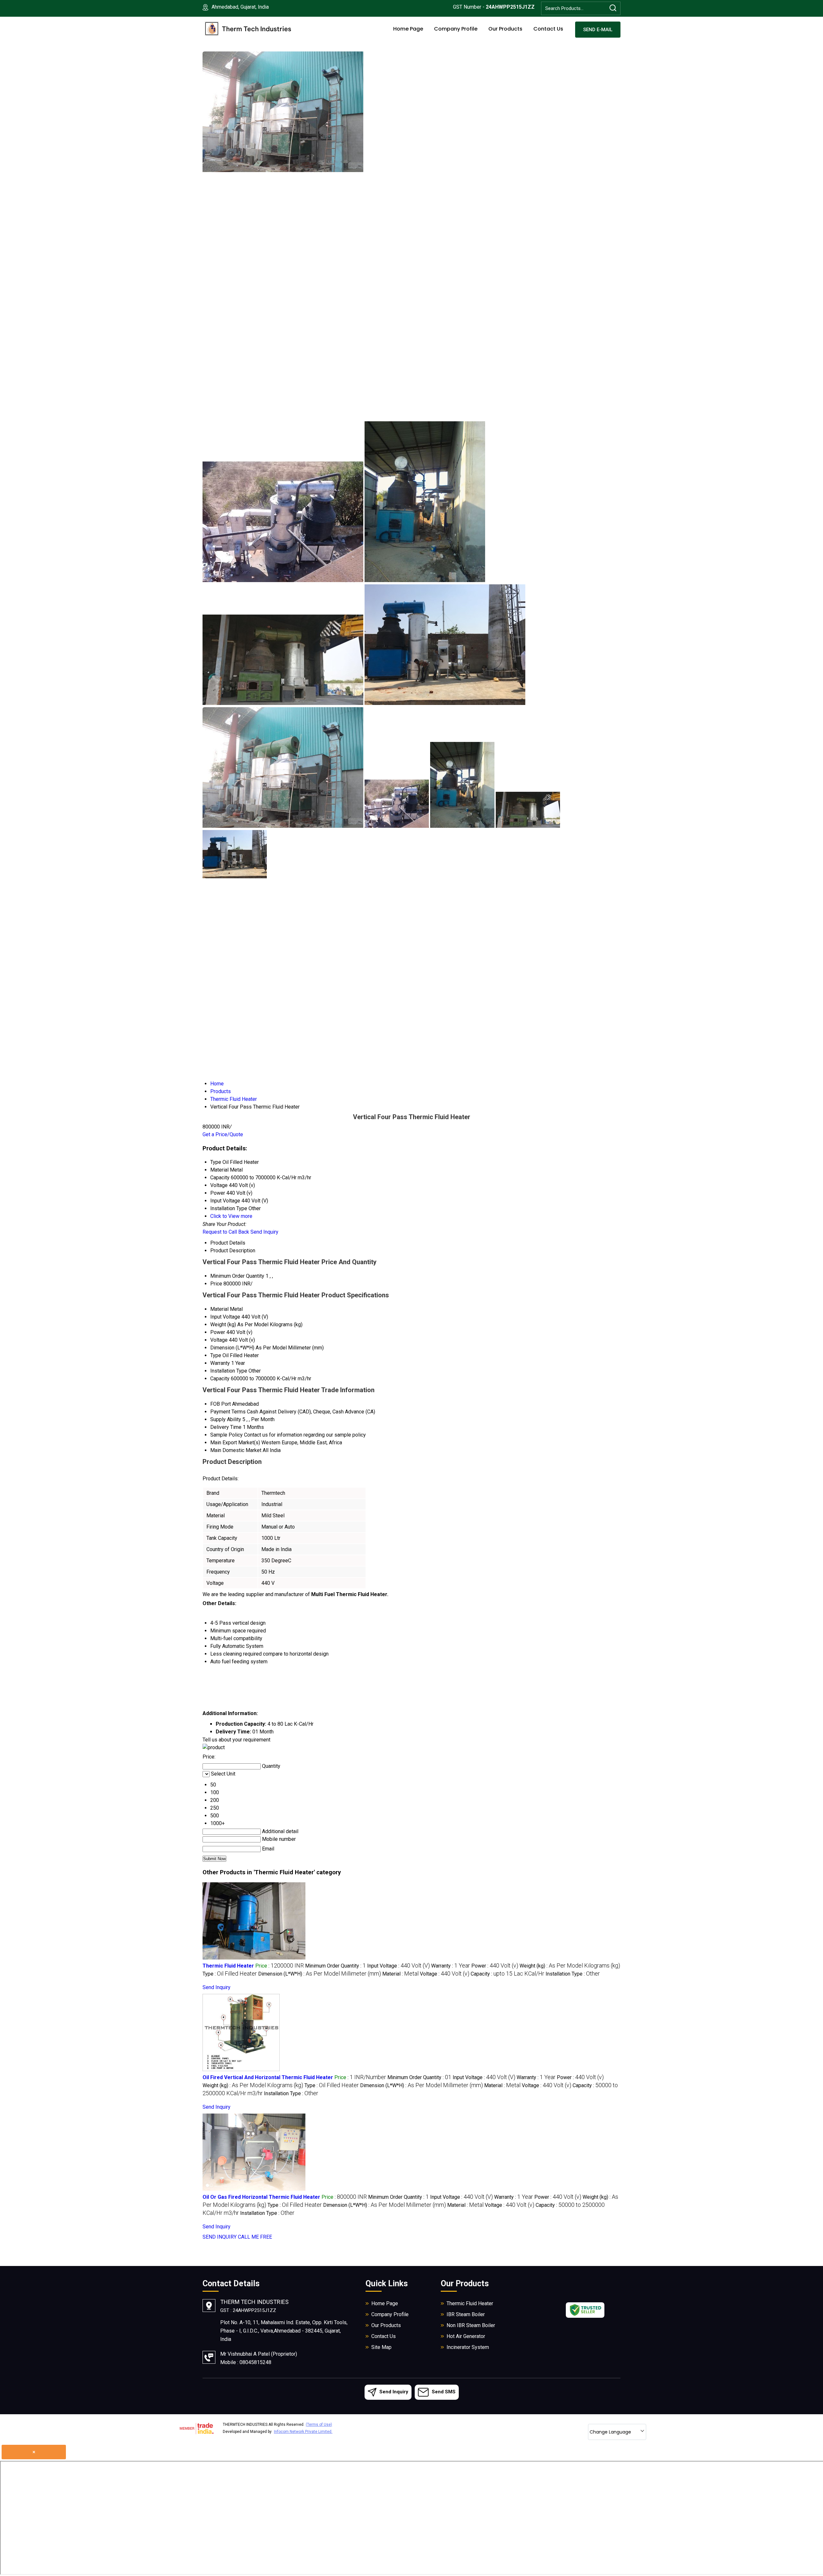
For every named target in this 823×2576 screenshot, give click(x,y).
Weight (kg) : (570, 1966)
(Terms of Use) (319, 2425)
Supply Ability (226, 1419)
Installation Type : (573, 1974)
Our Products (505, 29)
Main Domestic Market (236, 1450)
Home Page (408, 29)
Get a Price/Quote (223, 1134)
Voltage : (445, 1974)
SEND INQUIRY (220, 2237)
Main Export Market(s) (235, 1443)
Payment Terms (228, 1412)
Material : (400, 1974)
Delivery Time (226, 1427)
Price (216, 1284)
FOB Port (221, 1404)
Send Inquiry (264, 1232)
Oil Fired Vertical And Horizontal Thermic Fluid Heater (268, 2077)
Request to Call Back (226, 1232)
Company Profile (456, 29)
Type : (230, 1974)
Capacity (220, 1379)
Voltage (219, 1340)
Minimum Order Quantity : (335, 1966)
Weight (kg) (223, 1325)
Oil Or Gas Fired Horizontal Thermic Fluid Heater (261, 2197)
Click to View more (231, 1216)
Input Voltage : (398, 1966)
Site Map (381, 2347)
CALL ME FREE (255, 2237)
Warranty (220, 1363)
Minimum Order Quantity (237, 1276)
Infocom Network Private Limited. (303, 2432)
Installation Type (229, 1371)
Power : (495, 1966)
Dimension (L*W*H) (232, 1348)
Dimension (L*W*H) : (320, 1974)
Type (216, 1355)
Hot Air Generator (466, 2336)
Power (218, 1332)
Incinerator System (468, 2347)
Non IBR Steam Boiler (471, 2325)
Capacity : (507, 1974)
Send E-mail (598, 30)
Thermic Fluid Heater (228, 1966)
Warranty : (451, 1966)
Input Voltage (225, 1317)
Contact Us (548, 29)
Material (219, 1309)
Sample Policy (226, 1435)
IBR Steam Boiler (466, 2314)
